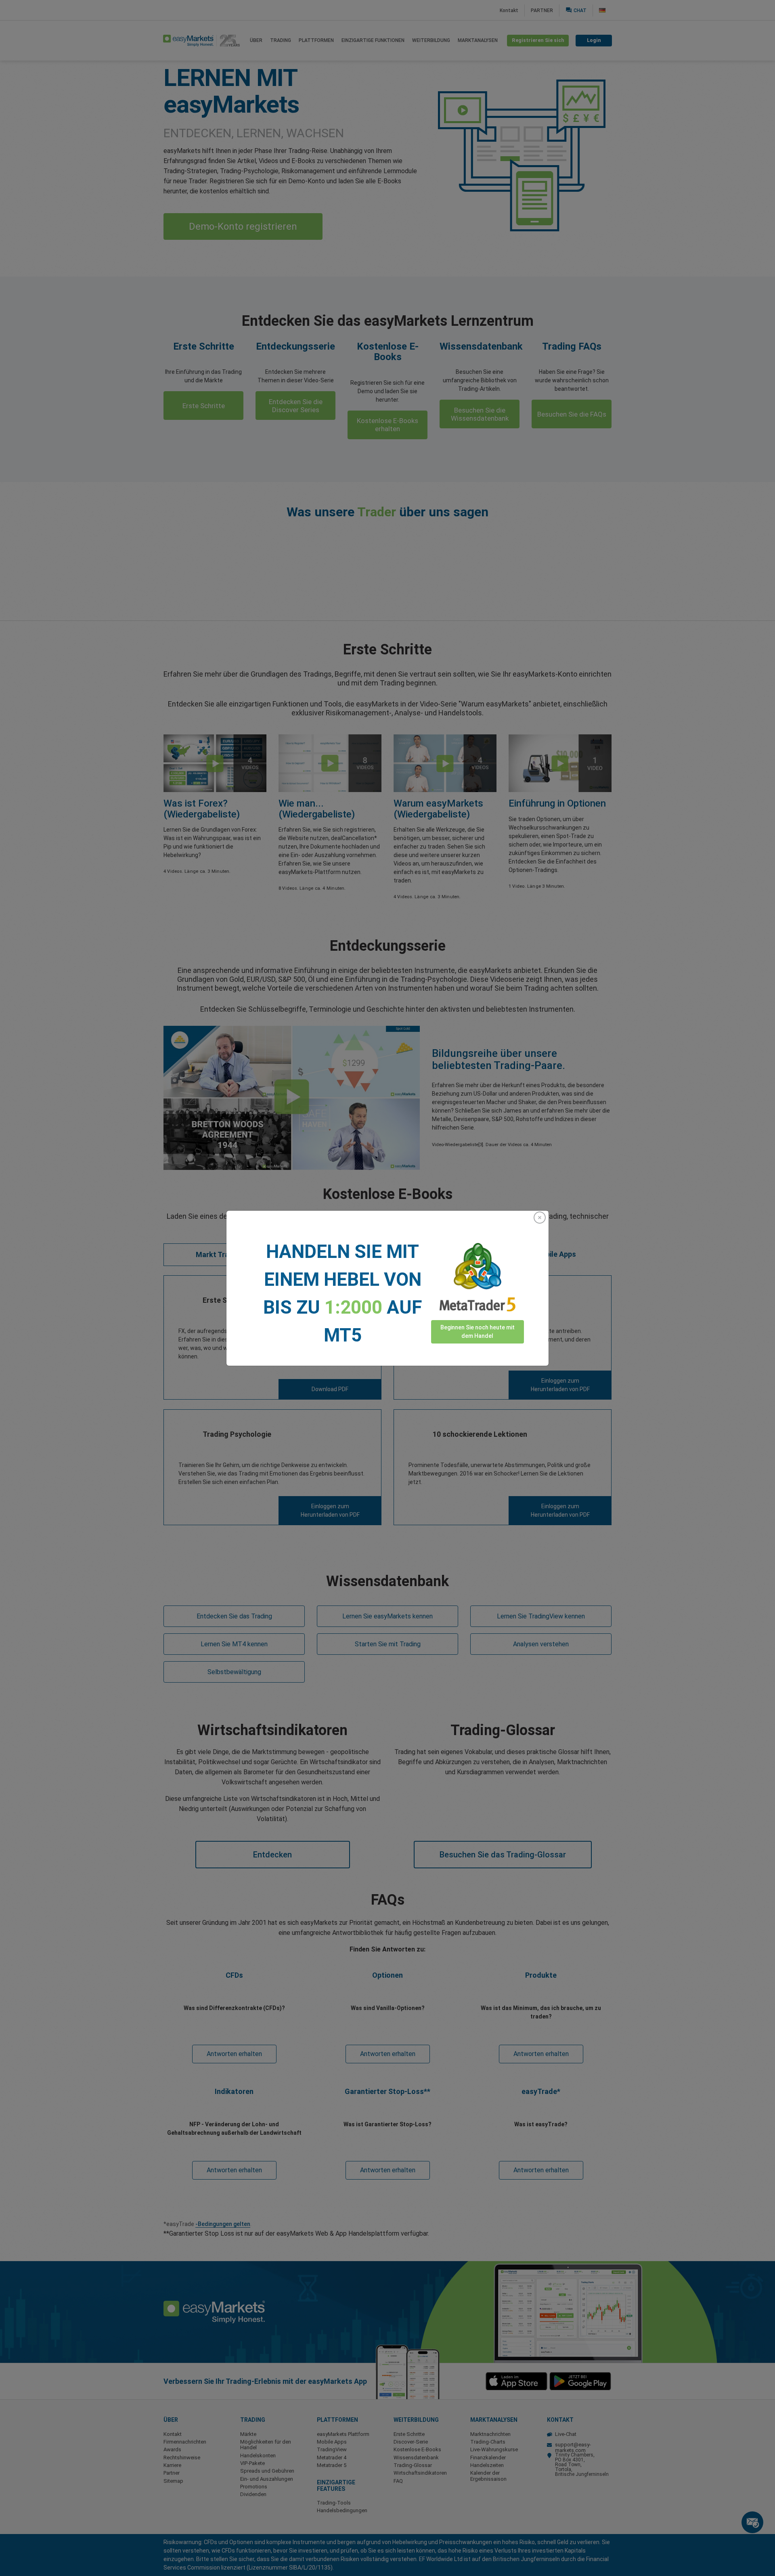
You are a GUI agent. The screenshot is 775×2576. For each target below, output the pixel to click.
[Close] (540, 1218)
